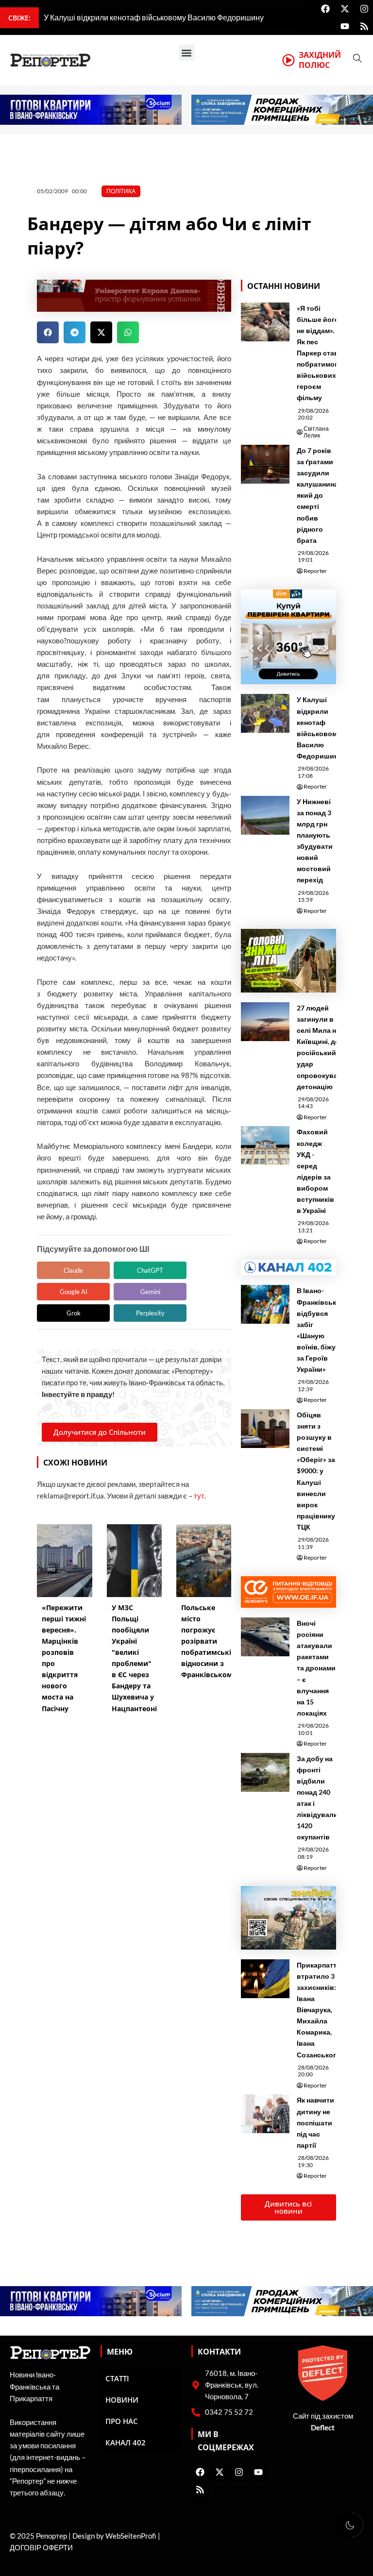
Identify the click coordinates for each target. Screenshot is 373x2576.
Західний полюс (320, 60)
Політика (121, 191)
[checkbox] (350, 2525)
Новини (122, 2400)
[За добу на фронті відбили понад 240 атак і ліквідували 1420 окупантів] (265, 1772)
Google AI (74, 1292)
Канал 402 (126, 2442)
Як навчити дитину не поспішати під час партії (315, 2122)
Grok (74, 1313)
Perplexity (150, 1313)
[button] (187, 53)
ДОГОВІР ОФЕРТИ (41, 2548)
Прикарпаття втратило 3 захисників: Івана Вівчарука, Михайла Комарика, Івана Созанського (319, 2010)
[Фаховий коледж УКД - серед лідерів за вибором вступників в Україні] (265, 1145)
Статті (117, 2378)
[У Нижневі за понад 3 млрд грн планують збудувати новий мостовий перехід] (265, 815)
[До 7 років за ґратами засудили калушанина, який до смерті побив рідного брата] (265, 464)
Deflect (323, 2428)
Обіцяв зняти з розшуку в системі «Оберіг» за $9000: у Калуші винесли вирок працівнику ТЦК (316, 1471)
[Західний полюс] (288, 60)
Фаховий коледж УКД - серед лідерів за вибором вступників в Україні (315, 1171)
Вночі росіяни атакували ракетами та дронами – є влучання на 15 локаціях (316, 1668)
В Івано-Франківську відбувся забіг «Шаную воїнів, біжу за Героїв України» (318, 1330)
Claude (73, 1270)
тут (199, 1496)
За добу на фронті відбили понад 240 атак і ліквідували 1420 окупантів (317, 1798)
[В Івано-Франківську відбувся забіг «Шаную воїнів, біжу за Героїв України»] (265, 1304)
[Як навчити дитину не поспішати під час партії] (265, 2114)
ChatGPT (150, 1270)
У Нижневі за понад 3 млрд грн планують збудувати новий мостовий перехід (315, 841)
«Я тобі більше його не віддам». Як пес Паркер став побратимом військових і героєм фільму (318, 353)
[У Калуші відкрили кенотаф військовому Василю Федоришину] (265, 713)
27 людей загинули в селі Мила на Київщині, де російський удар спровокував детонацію (319, 1047)
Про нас (122, 2421)
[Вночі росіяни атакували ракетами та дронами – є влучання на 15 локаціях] (265, 1637)
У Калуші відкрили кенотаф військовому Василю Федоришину (319, 727)
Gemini (150, 1292)
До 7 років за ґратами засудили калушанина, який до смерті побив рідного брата (318, 495)
